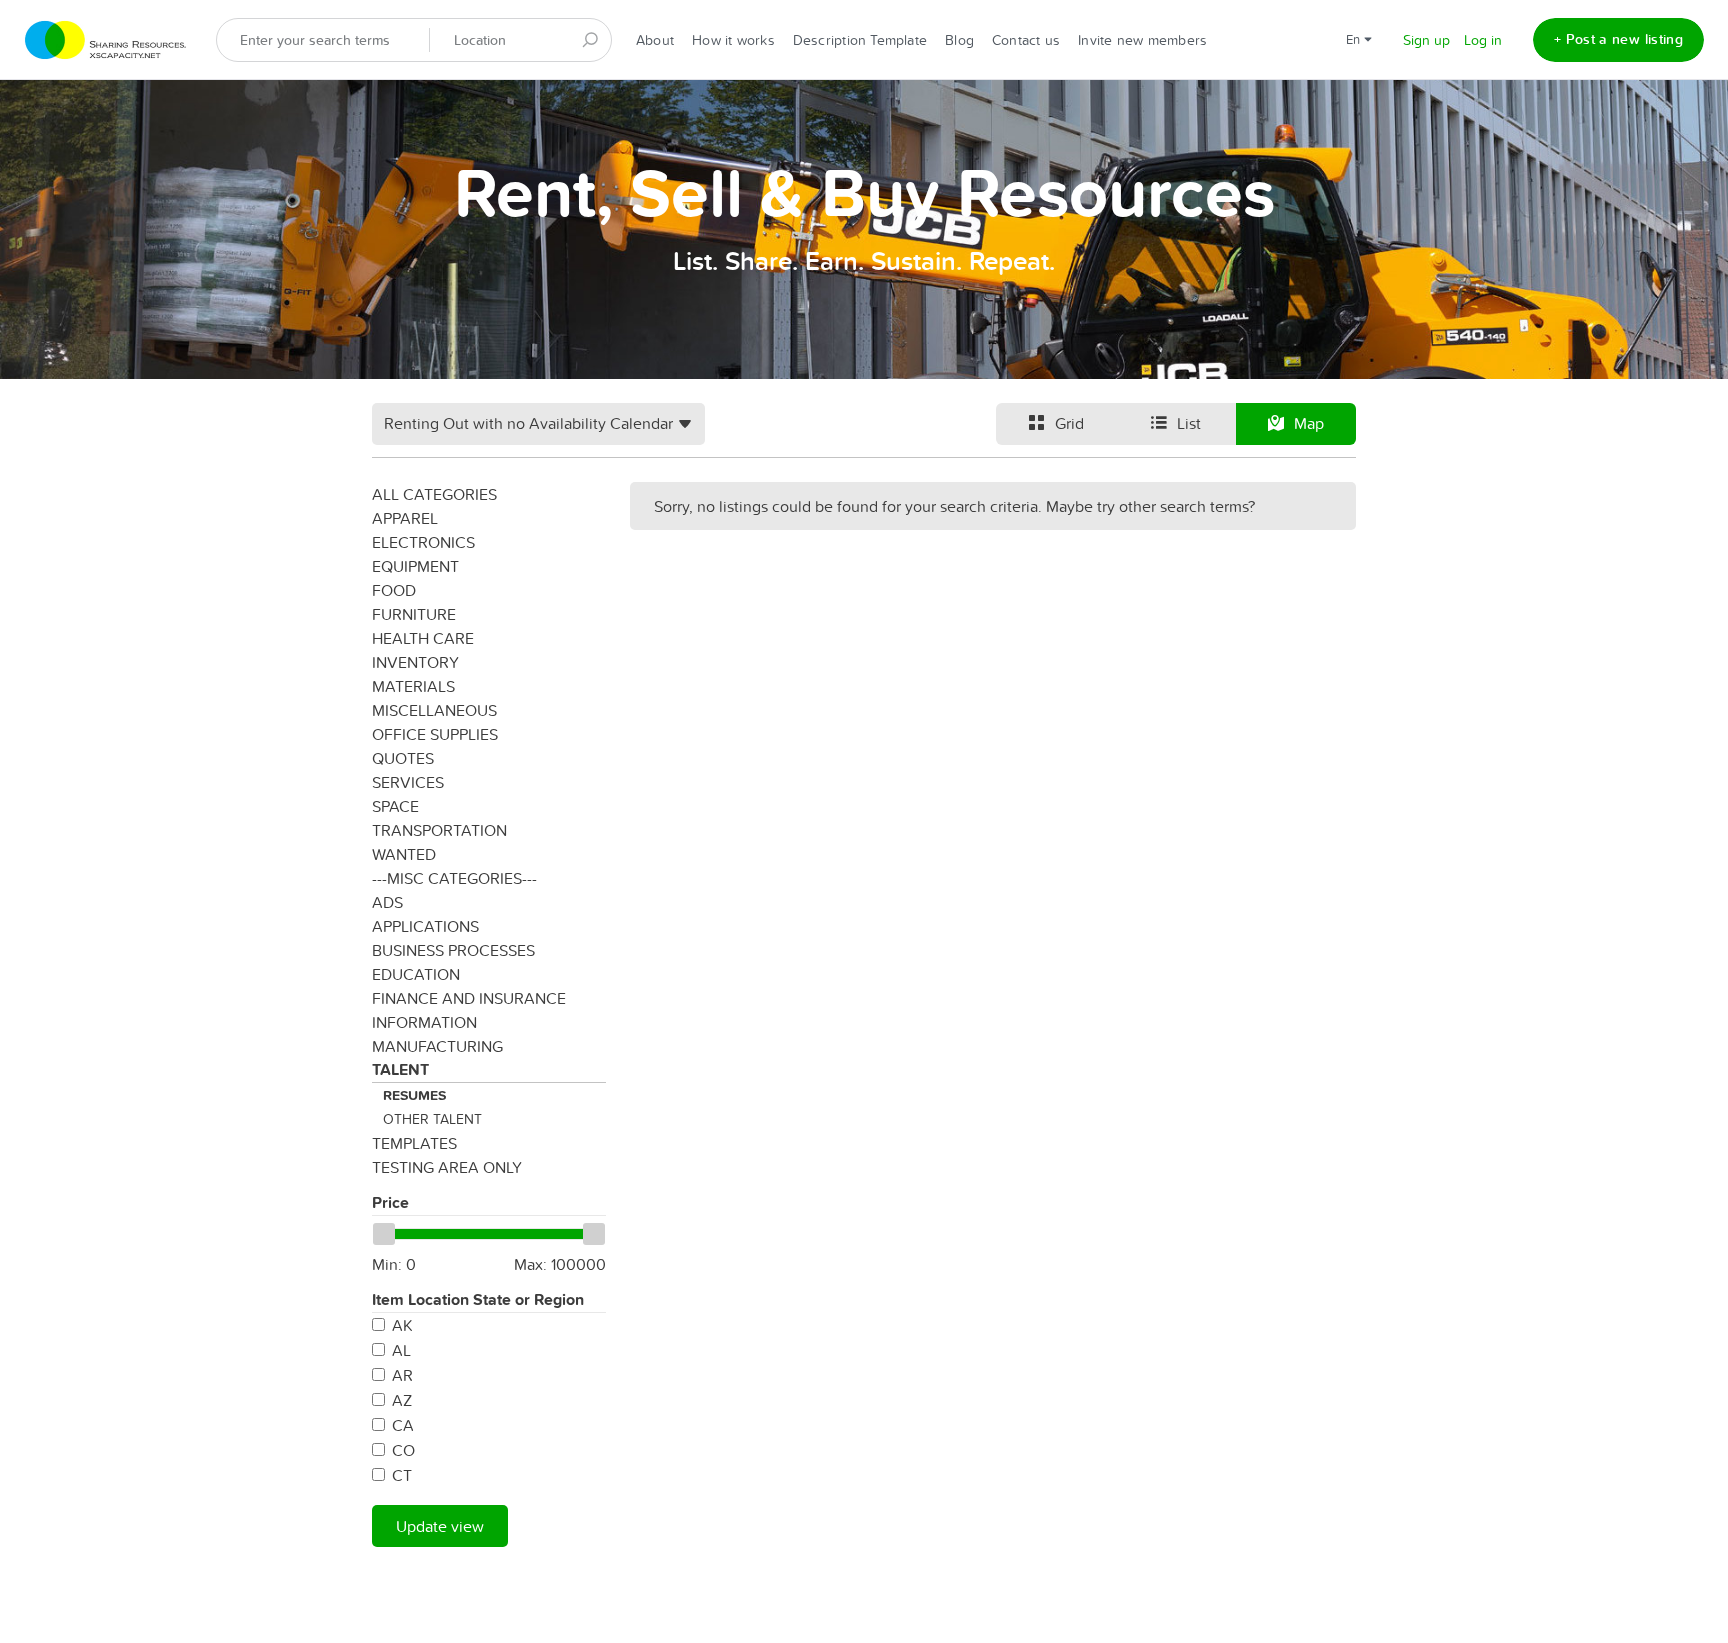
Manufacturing (437, 1046)
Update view (440, 1526)
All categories (434, 494)
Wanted (404, 854)
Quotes (403, 758)
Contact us (1026, 40)
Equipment (415, 566)
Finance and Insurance (469, 998)
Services (408, 782)
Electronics (423, 542)
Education (416, 974)
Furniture (414, 614)
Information (424, 1022)
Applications (425, 926)
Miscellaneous (434, 710)
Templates (414, 1143)
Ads (387, 902)
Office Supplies (435, 734)
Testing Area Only (447, 1167)
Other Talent (432, 1119)
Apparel (405, 518)
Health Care (423, 638)
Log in (1483, 40)
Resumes (414, 1095)
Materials (413, 686)
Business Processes (453, 950)
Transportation (439, 830)
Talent (400, 1069)
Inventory (415, 662)
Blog (959, 40)
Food (394, 590)
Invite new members (1142, 40)
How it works (733, 40)
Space (395, 806)
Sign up (1426, 40)
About (655, 40)
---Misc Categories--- (454, 878)
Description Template (860, 40)
